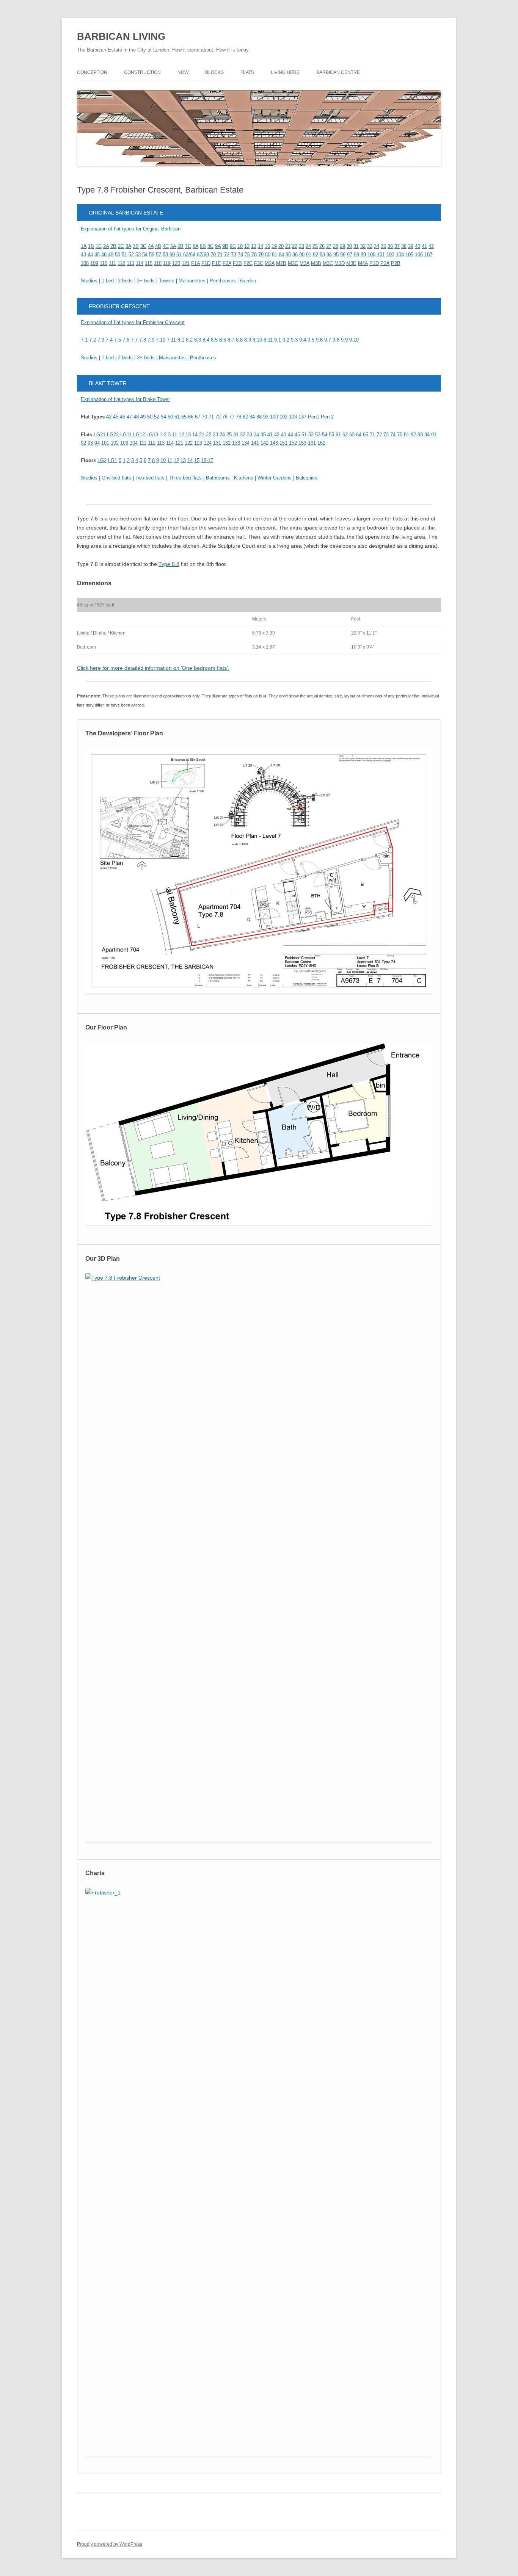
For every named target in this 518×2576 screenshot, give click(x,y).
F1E (217, 263)
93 (322, 255)
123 (198, 443)
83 (420, 435)
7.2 (93, 340)
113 (130, 263)
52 (131, 255)
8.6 (223, 340)
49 (111, 255)
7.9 (151, 340)
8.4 (206, 340)
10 (240, 246)
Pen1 (314, 417)
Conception (92, 72)
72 (227, 255)
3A (128, 246)
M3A (305, 263)
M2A (270, 263)
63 (352, 435)
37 (397, 246)
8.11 (268, 340)
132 (227, 443)
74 (240, 255)
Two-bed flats (150, 478)
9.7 (328, 340)
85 (288, 255)
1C (99, 246)
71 (220, 255)
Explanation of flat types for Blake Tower (125, 399)
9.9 (344, 340)
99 (363, 255)
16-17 (207, 460)
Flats (247, 72)
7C (188, 246)
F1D (206, 263)
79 (261, 255)
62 (345, 435)
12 (247, 246)
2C (121, 246)
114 (140, 263)
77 (232, 417)
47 (129, 417)
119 (167, 263)
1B (91, 246)
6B (181, 246)
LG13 (152, 435)
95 (336, 255)
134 (246, 443)
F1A (195, 263)
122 (189, 443)
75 (400, 435)
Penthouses (223, 281)
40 (418, 246)
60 (172, 255)
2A (106, 246)
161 (312, 443)
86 (295, 255)
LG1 (113, 460)
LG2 (102, 460)
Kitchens (244, 478)
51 (124, 255)
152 (293, 443)
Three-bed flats (185, 478)
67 (198, 417)
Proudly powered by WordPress (110, 2544)
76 (247, 255)
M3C (328, 263)
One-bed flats (116, 478)
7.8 (143, 340)
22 (295, 246)
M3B (316, 263)
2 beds (125, 281)
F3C (259, 263)
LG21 (100, 435)
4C (166, 246)
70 (213, 255)
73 (234, 255)
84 (281, 255)
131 (217, 443)
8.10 (257, 340)
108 (85, 263)
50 (118, 255)
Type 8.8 (169, 564)
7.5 (118, 340)
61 (179, 255)
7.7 (134, 340)
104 (400, 255)
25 (315, 246)
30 (349, 246)
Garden (248, 281)
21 (288, 246)
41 (424, 246)
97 (350, 255)
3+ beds (146, 281)
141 (255, 443)
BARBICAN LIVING (121, 36)
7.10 (161, 340)
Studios (89, 281)
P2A (385, 263)
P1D (374, 263)
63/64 (189, 255)
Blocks (214, 72)
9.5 (311, 340)
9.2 (286, 340)
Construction (142, 72)
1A (84, 246)
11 (175, 435)
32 (363, 246)
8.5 (214, 340)
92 (316, 255)
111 (112, 263)
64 (359, 435)
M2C (293, 263)
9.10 (354, 340)
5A (173, 246)
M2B (281, 263)
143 (274, 443)
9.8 (336, 340)
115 (149, 263)
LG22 (113, 435)
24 (308, 246)
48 (136, 417)
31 (356, 246)
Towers (167, 281)
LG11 (126, 435)
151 (283, 443)
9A (218, 246)
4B (158, 246)
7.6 (126, 340)
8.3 (198, 340)
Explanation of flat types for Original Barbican (131, 229)
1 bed (108, 281)
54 (145, 255)
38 (404, 246)
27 (329, 246)
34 (377, 246)
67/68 (203, 255)
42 (431, 246)
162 (321, 443)
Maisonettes (192, 281)
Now (183, 72)
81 (275, 255)
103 (390, 255)
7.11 (171, 340)
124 (208, 443)
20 (281, 246)
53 (138, 255)
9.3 (294, 340)
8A (195, 246)
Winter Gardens (275, 478)
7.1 (84, 340)
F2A (227, 263)
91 (309, 255)
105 (409, 255)
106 (419, 255)
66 (191, 417)
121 (186, 263)
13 (254, 246)
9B (225, 246)
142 (264, 443)
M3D (340, 263)
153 (302, 443)
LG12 (139, 435)
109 (94, 263)
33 (370, 246)
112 (121, 263)
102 (283, 417)
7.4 (109, 340)
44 (90, 255)
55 (331, 435)
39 (411, 246)
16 (267, 246)
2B (113, 246)
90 (302, 255)
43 (83, 255)
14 (261, 246)
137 (302, 417)
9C (233, 246)
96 (343, 255)
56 (152, 255)
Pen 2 (327, 417)
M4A (363, 263)
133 (236, 443)
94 (329, 255)
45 (97, 255)
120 (176, 263)
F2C (248, 263)
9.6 (319, 340)
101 (381, 255)
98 (356, 255)
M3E (351, 263)
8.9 (248, 340)
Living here (285, 72)
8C (210, 246)
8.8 (239, 340)
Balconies (307, 478)
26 (322, 246)
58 (165, 255)
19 (274, 246)
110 (104, 263)
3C (143, 246)
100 (371, 255)
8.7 (231, 340)
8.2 (189, 340)
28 (336, 246)
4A (151, 246)
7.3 (101, 340)
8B (203, 246)
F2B (237, 263)
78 (254, 255)
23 (301, 246)
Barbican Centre (338, 72)
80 (268, 255)
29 (342, 246)
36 (390, 246)
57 (159, 255)
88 (259, 417)
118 (158, 263)
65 (184, 417)
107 (428, 255)
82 (245, 417)
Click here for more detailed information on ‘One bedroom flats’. (153, 668)
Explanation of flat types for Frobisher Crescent (133, 322)
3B (136, 246)
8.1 (181, 340)
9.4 (303, 340)
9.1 (278, 340)
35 (383, 246)
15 (197, 460)
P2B (396, 263)
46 (104, 255)
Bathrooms (218, 478)
